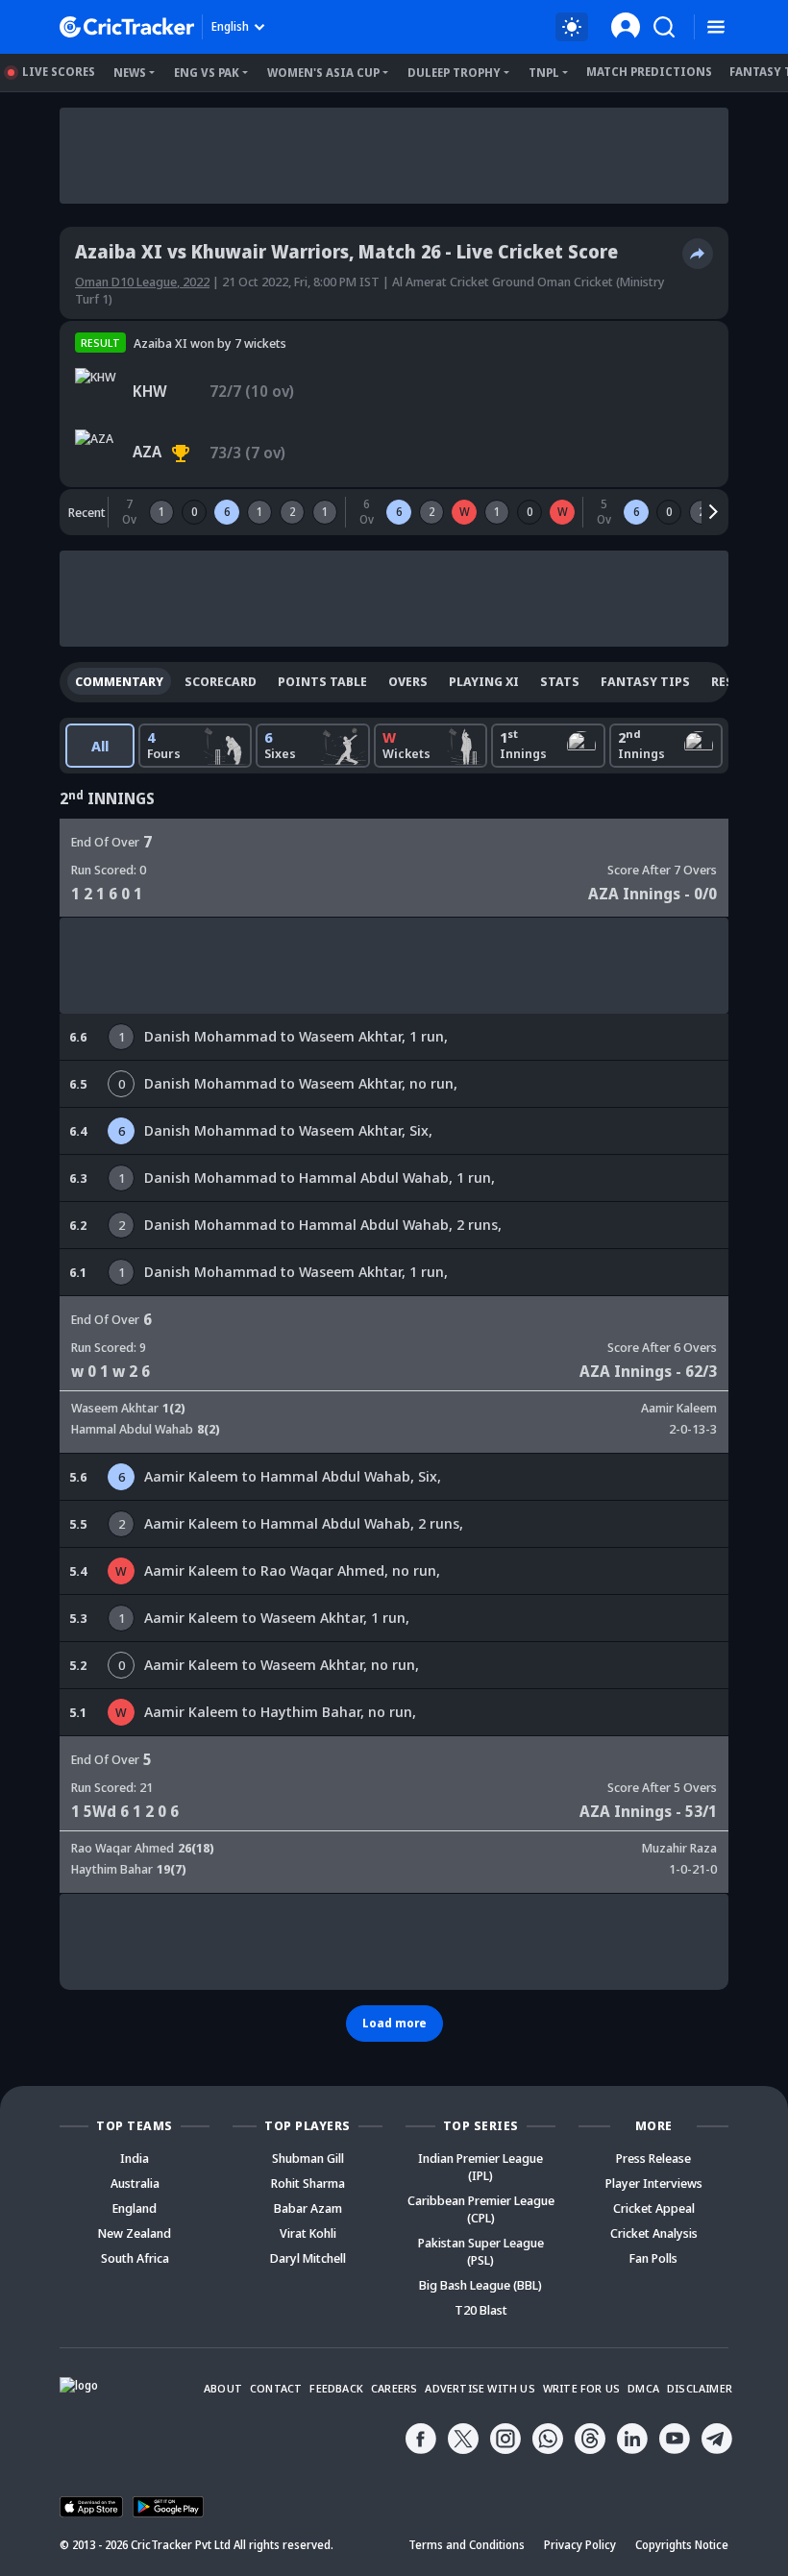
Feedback (336, 2388)
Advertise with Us (480, 2388)
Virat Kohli (308, 2233)
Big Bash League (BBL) (480, 2285)
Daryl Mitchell (308, 2258)
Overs (408, 681)
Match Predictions (649, 72)
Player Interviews (654, 2183)
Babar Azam (308, 2208)
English (230, 26)
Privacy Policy (580, 2545)
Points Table (322, 681)
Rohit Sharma (308, 2183)
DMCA (643, 2388)
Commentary (119, 681)
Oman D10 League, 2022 (142, 282)
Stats (560, 681)
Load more (394, 2023)
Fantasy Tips (645, 681)
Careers (394, 2388)
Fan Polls (653, 2258)
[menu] (716, 27)
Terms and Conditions (467, 2545)
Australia (135, 2183)
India (135, 2158)
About (223, 2388)
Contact (276, 2388)
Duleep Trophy (454, 73)
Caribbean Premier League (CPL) (481, 2209)
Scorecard (221, 681)
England (135, 2208)
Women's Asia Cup (323, 73)
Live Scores (59, 72)
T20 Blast (481, 2310)
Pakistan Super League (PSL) (481, 2251)
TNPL (544, 73)
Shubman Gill (308, 2158)
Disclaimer (700, 2388)
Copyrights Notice (682, 2545)
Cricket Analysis (654, 2233)
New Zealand (135, 2233)
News (130, 73)
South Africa (135, 2258)
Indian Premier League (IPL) (480, 2167)
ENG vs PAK (207, 73)
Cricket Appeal (654, 2208)
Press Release (653, 2158)
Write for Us (581, 2388)
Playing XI (484, 681)
